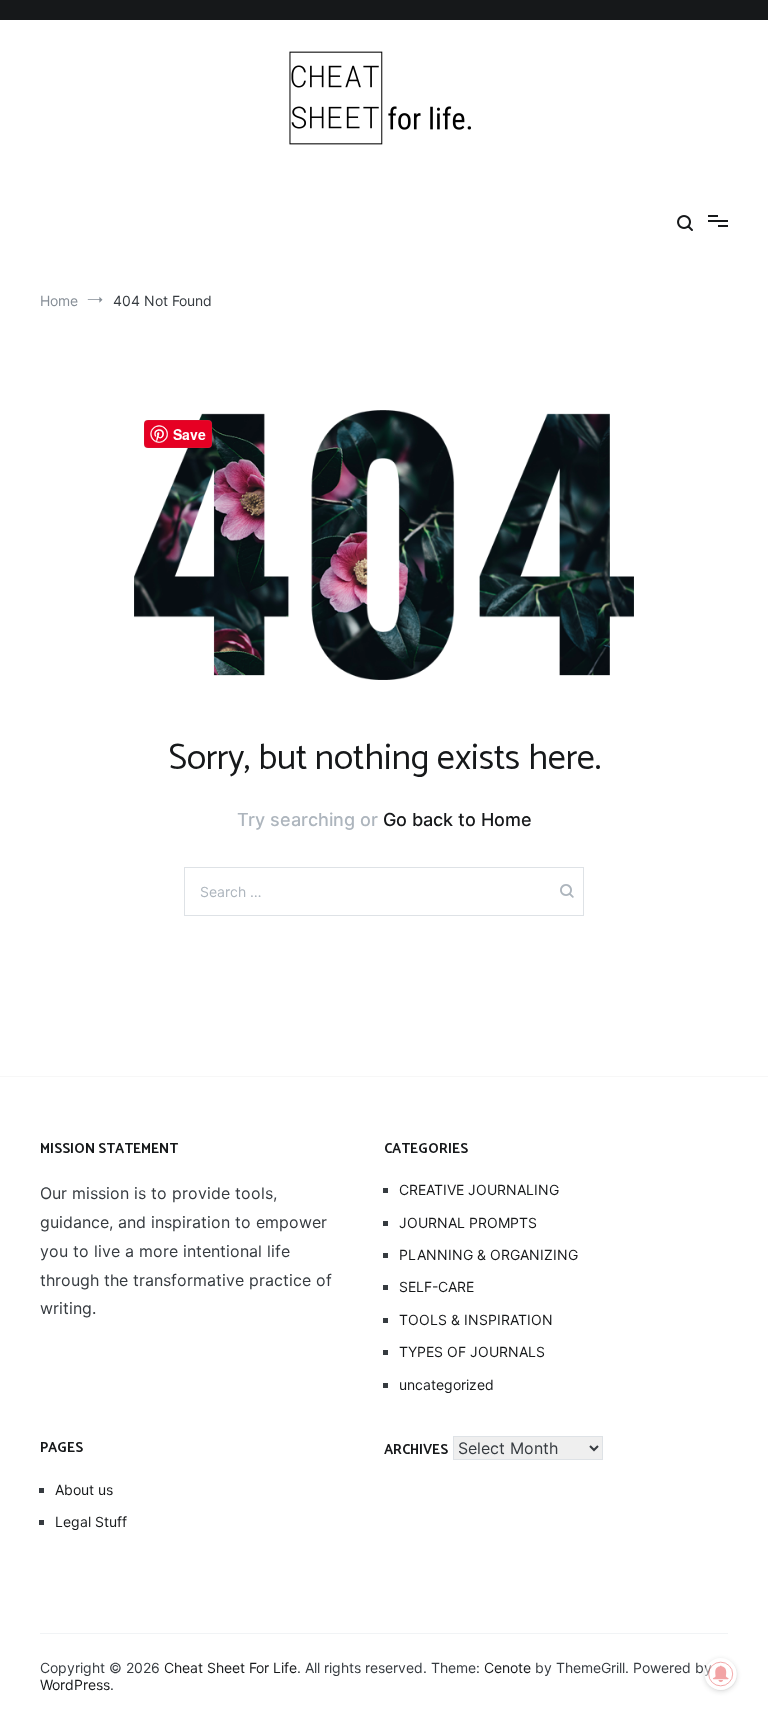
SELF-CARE (436, 1286)
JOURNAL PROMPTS (468, 1222)
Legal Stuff (91, 1521)
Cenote (507, 1667)
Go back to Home (457, 819)
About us (84, 1489)
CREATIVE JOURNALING (479, 1189)
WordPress (75, 1684)
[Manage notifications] (721, 1674)
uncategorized (446, 1384)
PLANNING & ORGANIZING (488, 1254)
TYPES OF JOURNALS (472, 1351)
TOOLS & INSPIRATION (476, 1319)
